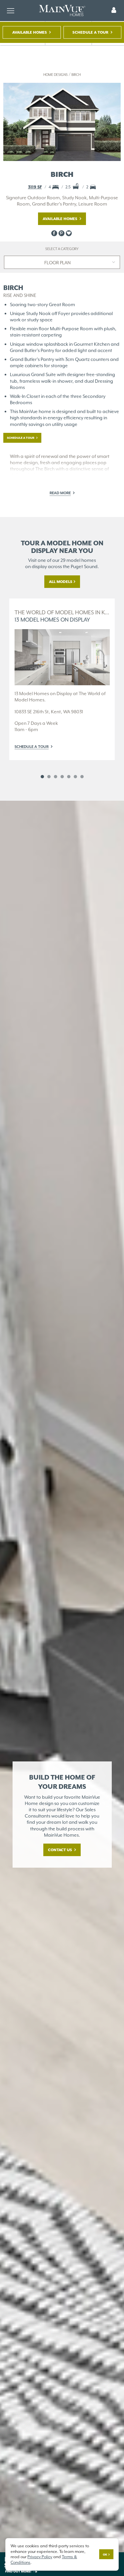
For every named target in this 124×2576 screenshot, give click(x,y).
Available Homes (30, 32)
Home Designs (56, 75)
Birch (76, 75)
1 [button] (42, 777)
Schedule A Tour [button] (91, 32)
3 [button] (56, 777)
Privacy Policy (40, 2557)
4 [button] (62, 777)
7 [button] (82, 777)
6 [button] (75, 777)
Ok (105, 2555)
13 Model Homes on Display (62, 616)
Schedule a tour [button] (21, 438)
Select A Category (62, 249)
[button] (114, 11)
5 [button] (69, 777)
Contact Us (61, 1850)
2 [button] (49, 777)
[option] (62, 679)
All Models (61, 582)
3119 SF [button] (35, 187)
